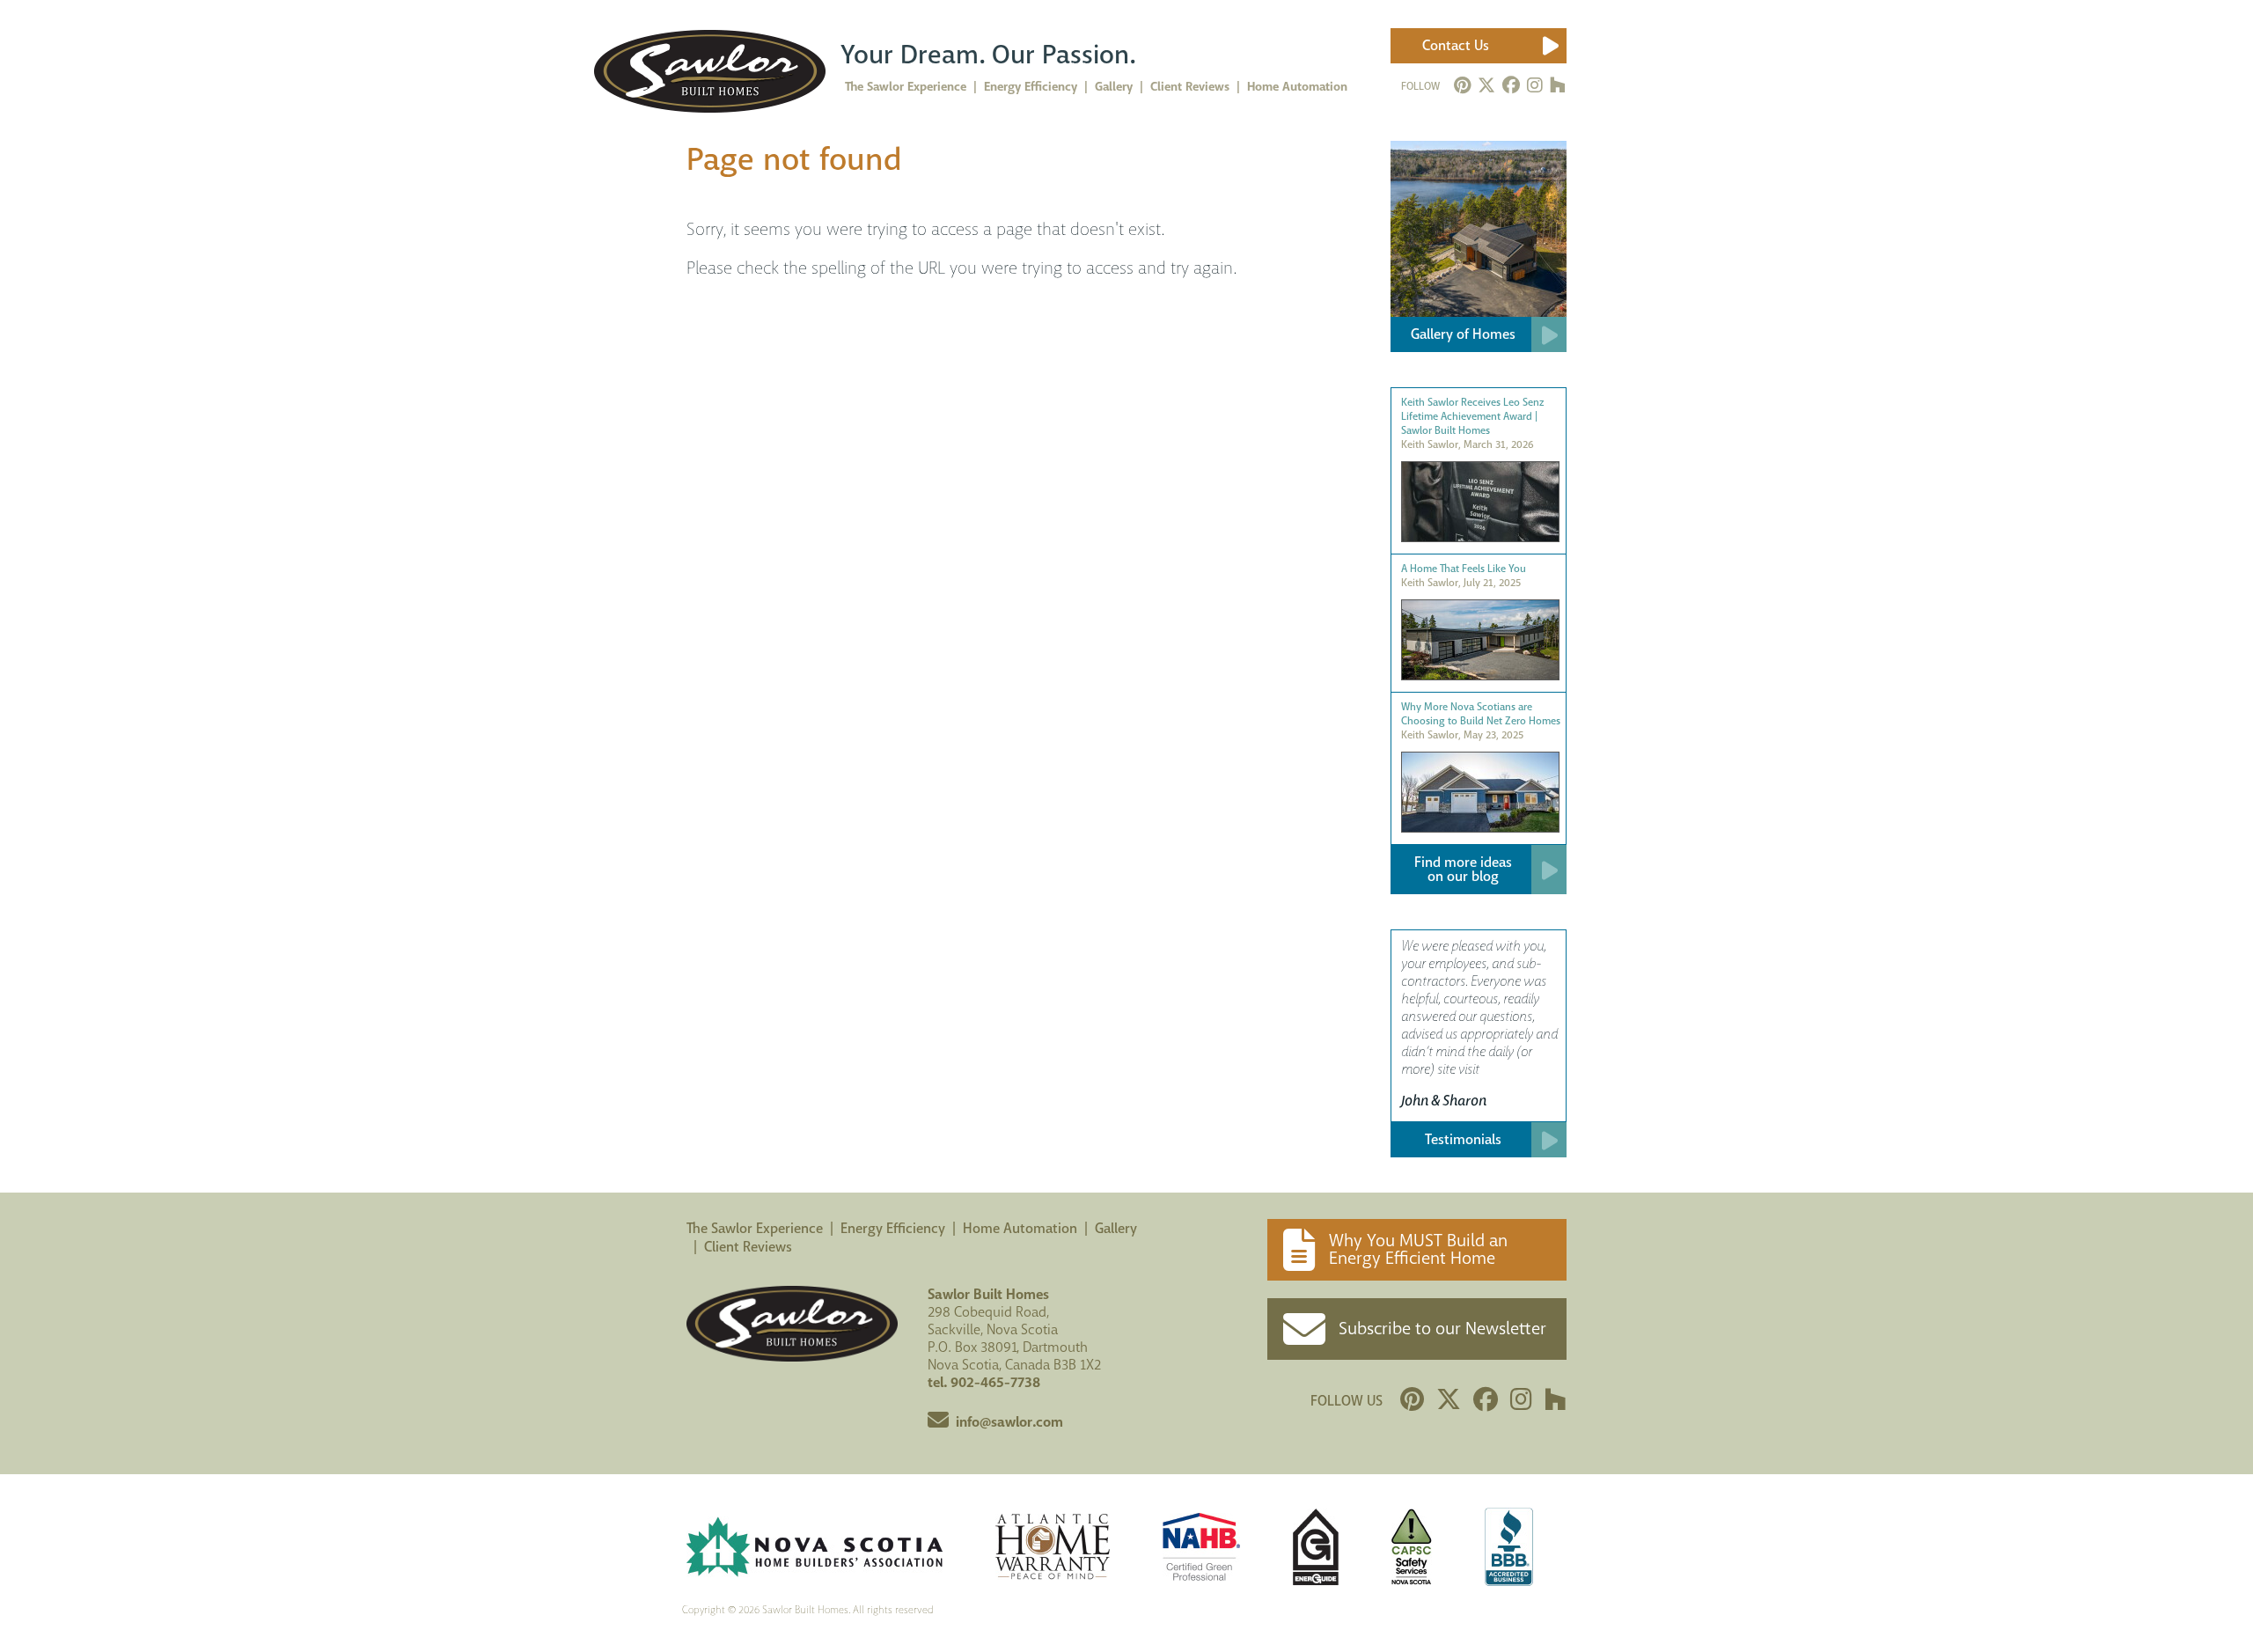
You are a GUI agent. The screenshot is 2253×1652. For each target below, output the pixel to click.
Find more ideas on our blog (1463, 869)
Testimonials (1463, 1139)
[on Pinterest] (1462, 86)
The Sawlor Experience (755, 1228)
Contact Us (1456, 45)
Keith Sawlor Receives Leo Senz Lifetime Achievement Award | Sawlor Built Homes (1472, 416)
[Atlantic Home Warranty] (1053, 1549)
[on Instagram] (1535, 86)
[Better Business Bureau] (1509, 1549)
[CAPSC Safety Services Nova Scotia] (1412, 1549)
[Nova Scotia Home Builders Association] (815, 1549)
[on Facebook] (1511, 86)
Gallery (1116, 1228)
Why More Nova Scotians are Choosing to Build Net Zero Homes (1481, 714)
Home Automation (1020, 1228)
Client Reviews (748, 1247)
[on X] (1486, 86)
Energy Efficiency (893, 1228)
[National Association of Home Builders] (1201, 1549)
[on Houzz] (1558, 86)
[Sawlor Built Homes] (710, 71)
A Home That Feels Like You (1464, 569)
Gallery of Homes (1463, 334)
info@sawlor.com (1009, 1422)
